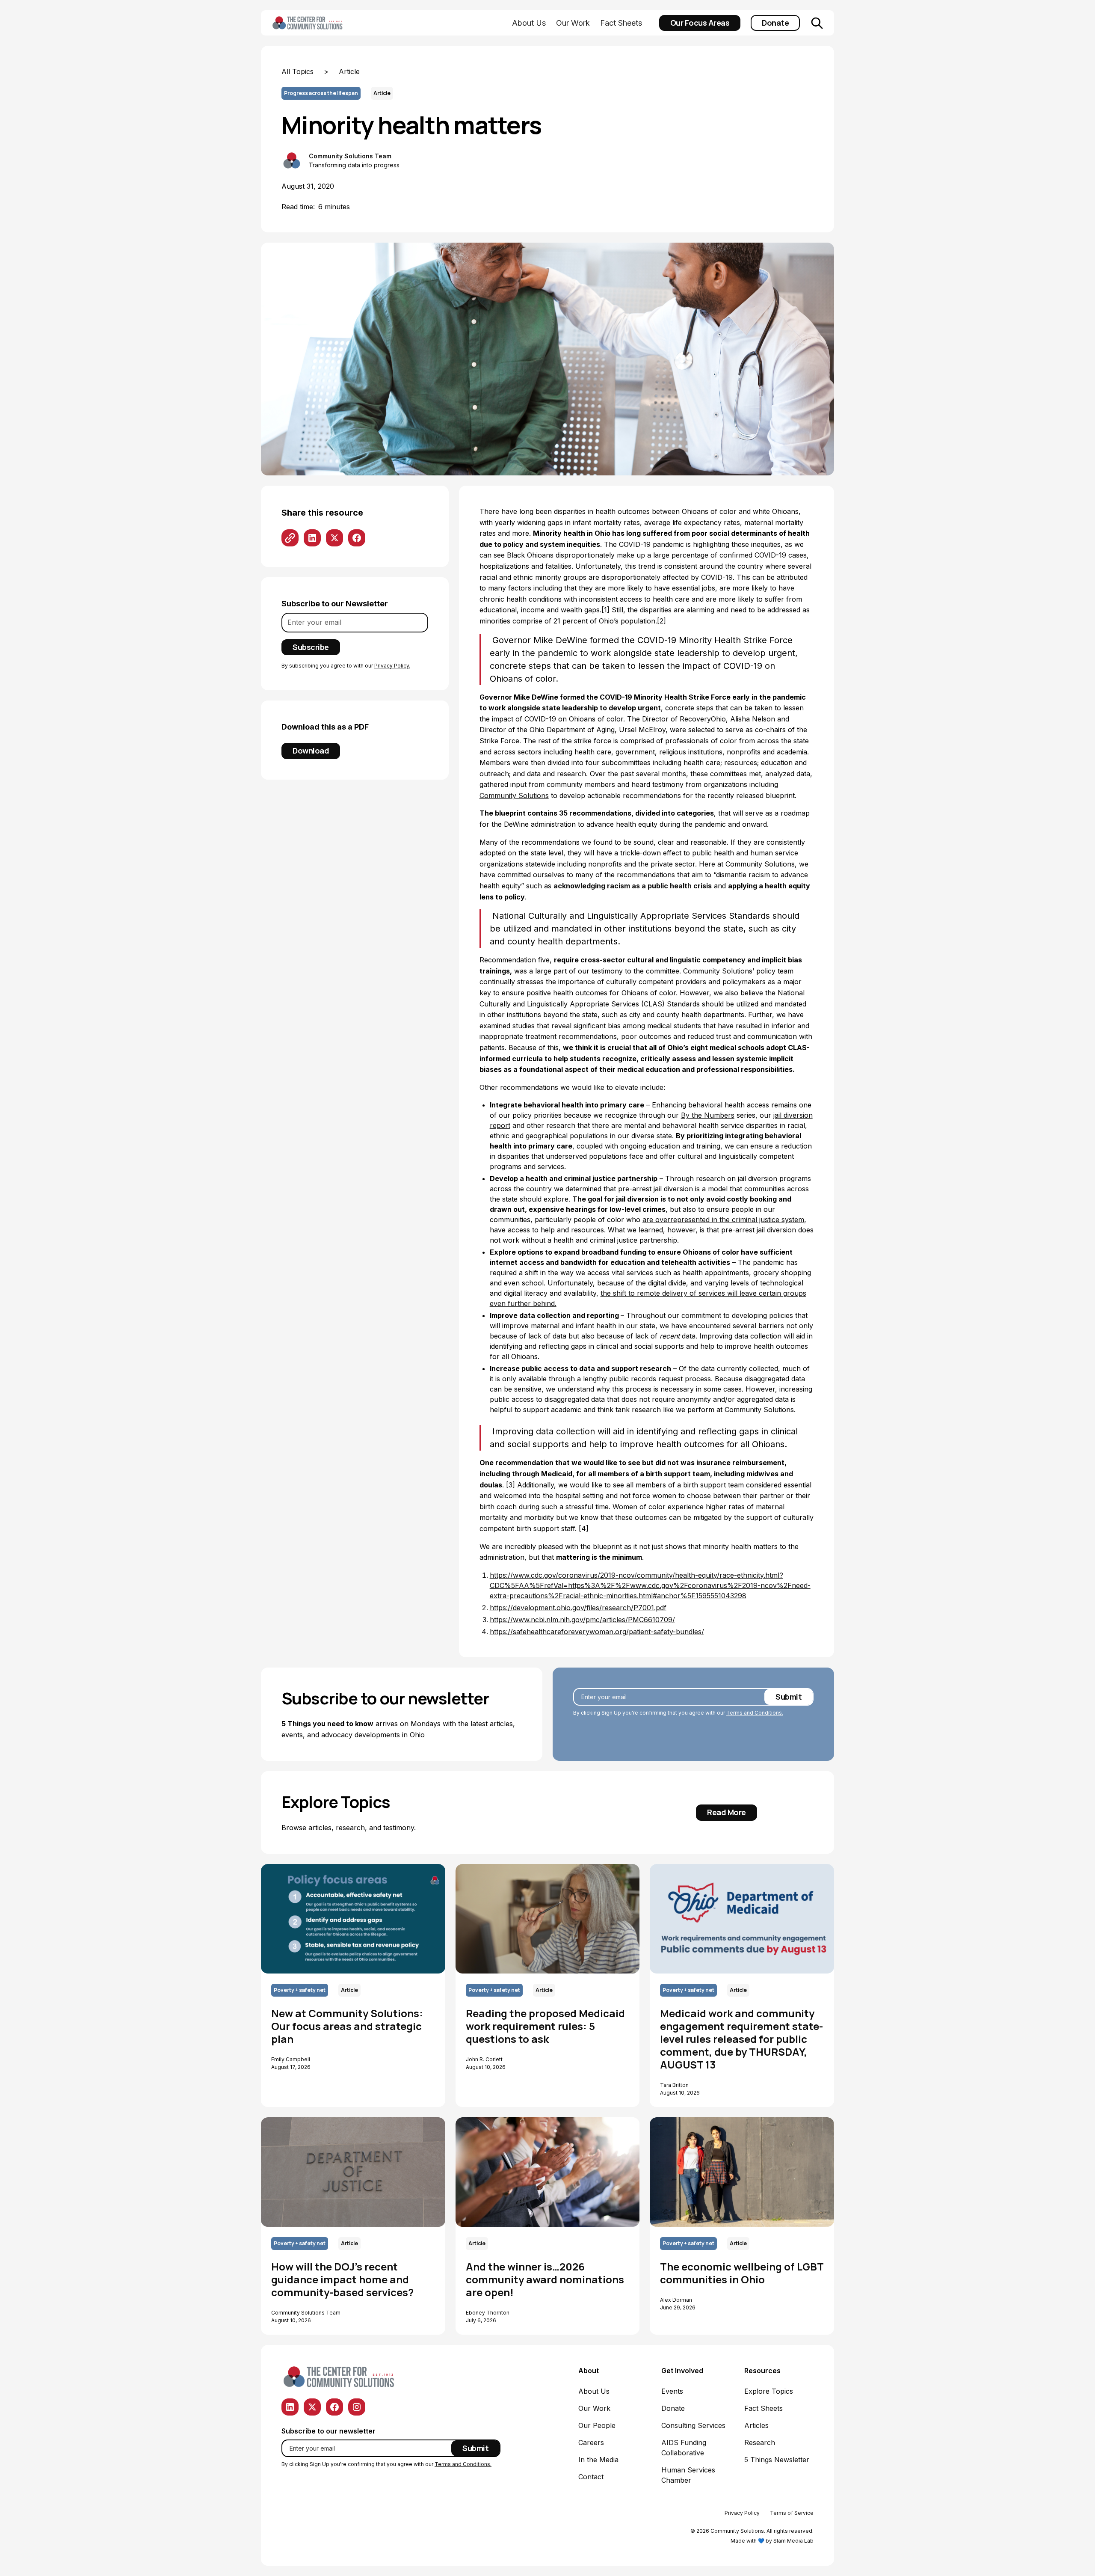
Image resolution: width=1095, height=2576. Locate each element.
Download (311, 751)
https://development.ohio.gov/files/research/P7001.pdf (578, 1608)
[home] (321, 23)
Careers (591, 2442)
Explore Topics (769, 2391)
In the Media (598, 2460)
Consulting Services (693, 2425)
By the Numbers (708, 1115)
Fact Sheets (621, 23)
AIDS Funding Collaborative (684, 2448)
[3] (511, 1485)
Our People (597, 2425)
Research (760, 2442)
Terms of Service (792, 2513)
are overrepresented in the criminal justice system (723, 1220)
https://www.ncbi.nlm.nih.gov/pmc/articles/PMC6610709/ (582, 1620)
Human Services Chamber (688, 2475)
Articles (756, 2425)
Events (672, 2391)
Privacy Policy (742, 2513)
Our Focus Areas (700, 23)
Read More (727, 1812)
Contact (591, 2477)
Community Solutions (514, 795)
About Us (529, 23)
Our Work (573, 23)
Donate (775, 23)
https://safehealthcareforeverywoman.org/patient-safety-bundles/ (597, 1632)
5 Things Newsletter (777, 2460)
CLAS (653, 1004)
